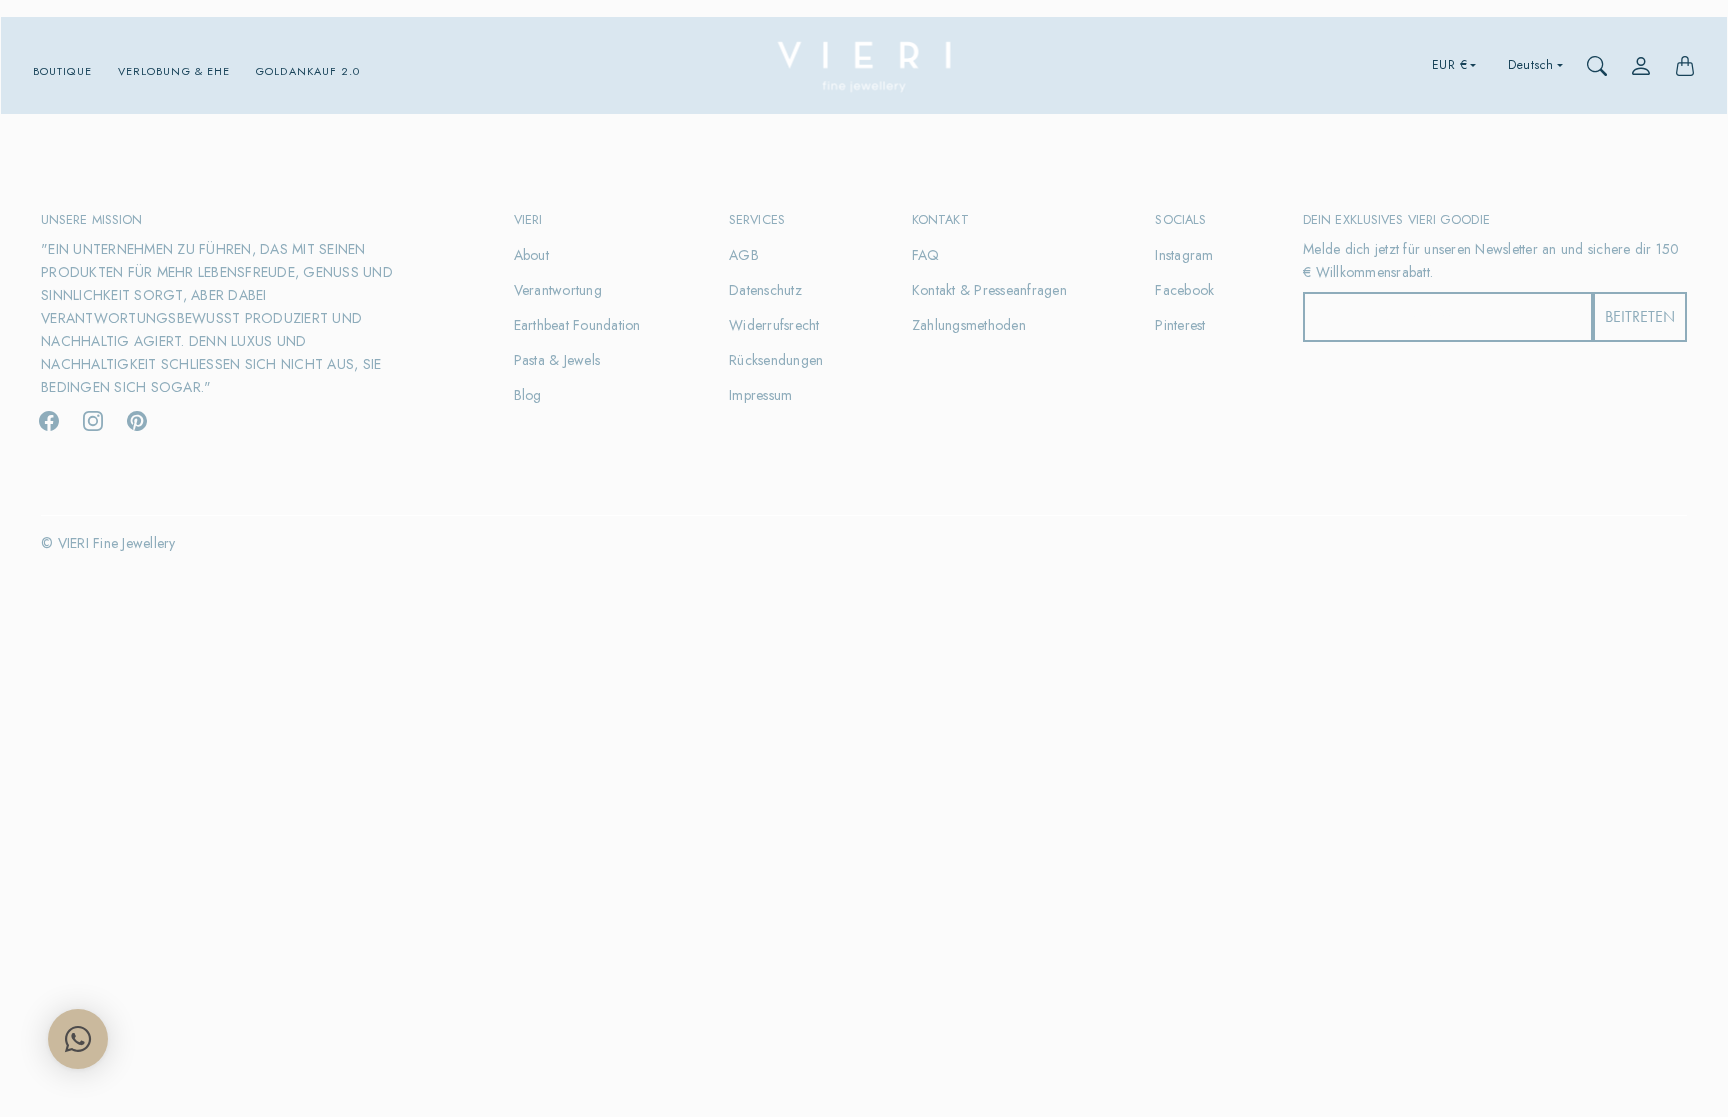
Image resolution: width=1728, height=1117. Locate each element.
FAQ (926, 255)
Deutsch (1531, 65)
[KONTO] (1641, 66)
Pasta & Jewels (557, 360)
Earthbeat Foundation (577, 325)
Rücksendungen (776, 360)
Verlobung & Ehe (174, 71)
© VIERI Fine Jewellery (108, 543)
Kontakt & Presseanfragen (989, 290)
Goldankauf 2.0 (308, 71)
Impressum (760, 395)
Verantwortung (558, 290)
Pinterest (1180, 325)
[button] (49, 421)
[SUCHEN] (1597, 66)
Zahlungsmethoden (969, 325)
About (531, 255)
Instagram (1184, 255)
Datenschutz (765, 290)
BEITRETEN (1640, 316)
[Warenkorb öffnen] (1685, 66)
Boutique (62, 71)
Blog (528, 395)
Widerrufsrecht (774, 325)
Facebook (1184, 290)
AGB (744, 255)
